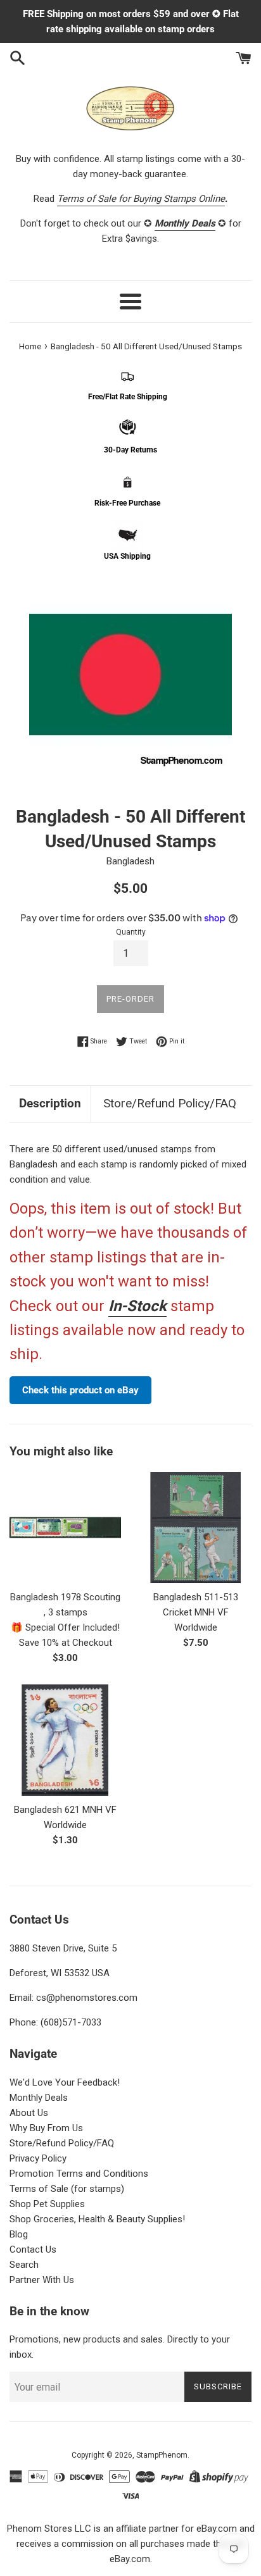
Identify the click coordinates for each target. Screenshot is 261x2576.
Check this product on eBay (80, 1390)
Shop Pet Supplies (47, 2204)
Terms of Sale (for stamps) (67, 2189)
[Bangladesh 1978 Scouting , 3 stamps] (65, 1528)
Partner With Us (42, 2280)
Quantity (131, 932)
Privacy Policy (38, 2158)
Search (24, 2265)
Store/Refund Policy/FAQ (170, 1103)
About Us (29, 2113)
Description (50, 1103)
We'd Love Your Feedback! (65, 2082)
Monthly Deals (39, 2098)
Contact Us (33, 2249)
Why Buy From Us (46, 2128)
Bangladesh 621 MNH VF (65, 1810)
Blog (19, 2234)
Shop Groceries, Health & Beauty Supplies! (97, 2219)
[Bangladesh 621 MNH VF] (65, 1740)
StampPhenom (162, 2455)
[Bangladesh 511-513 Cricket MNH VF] (196, 1528)
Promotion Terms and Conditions (79, 2174)
